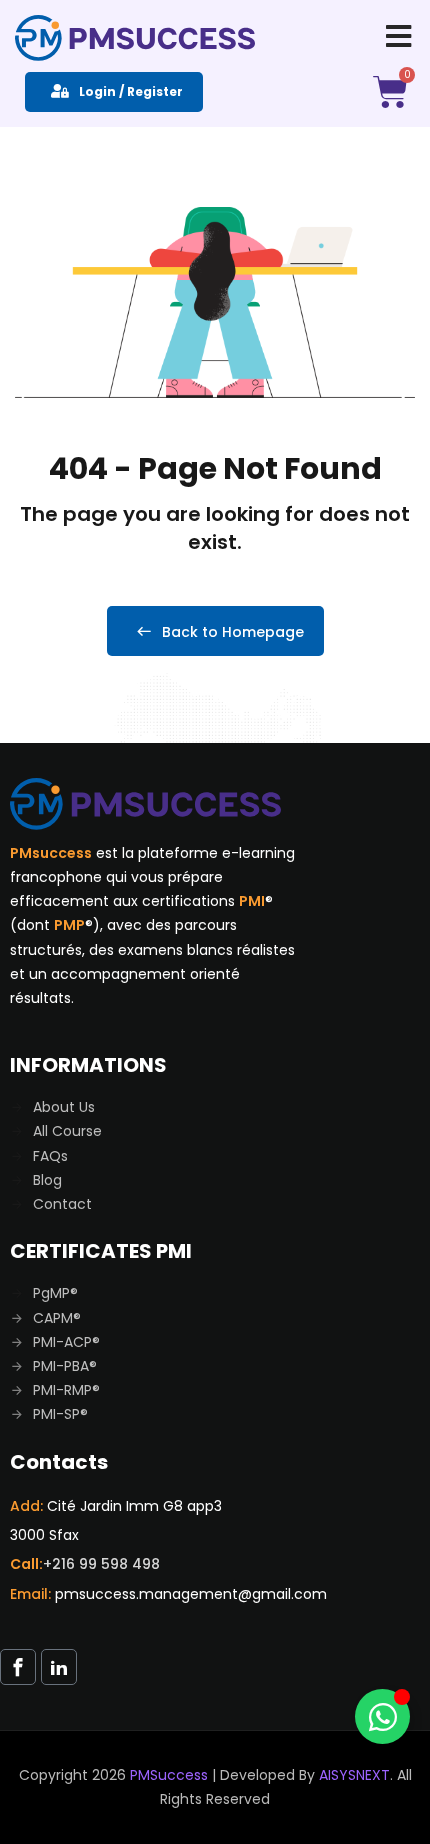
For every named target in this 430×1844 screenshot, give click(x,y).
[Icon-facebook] (18, 1667)
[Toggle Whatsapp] (382, 1716)
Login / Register (131, 91)
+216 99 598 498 (101, 1564)
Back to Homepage (233, 632)
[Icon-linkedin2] (59, 1667)
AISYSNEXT (354, 1775)
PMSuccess (169, 1775)
